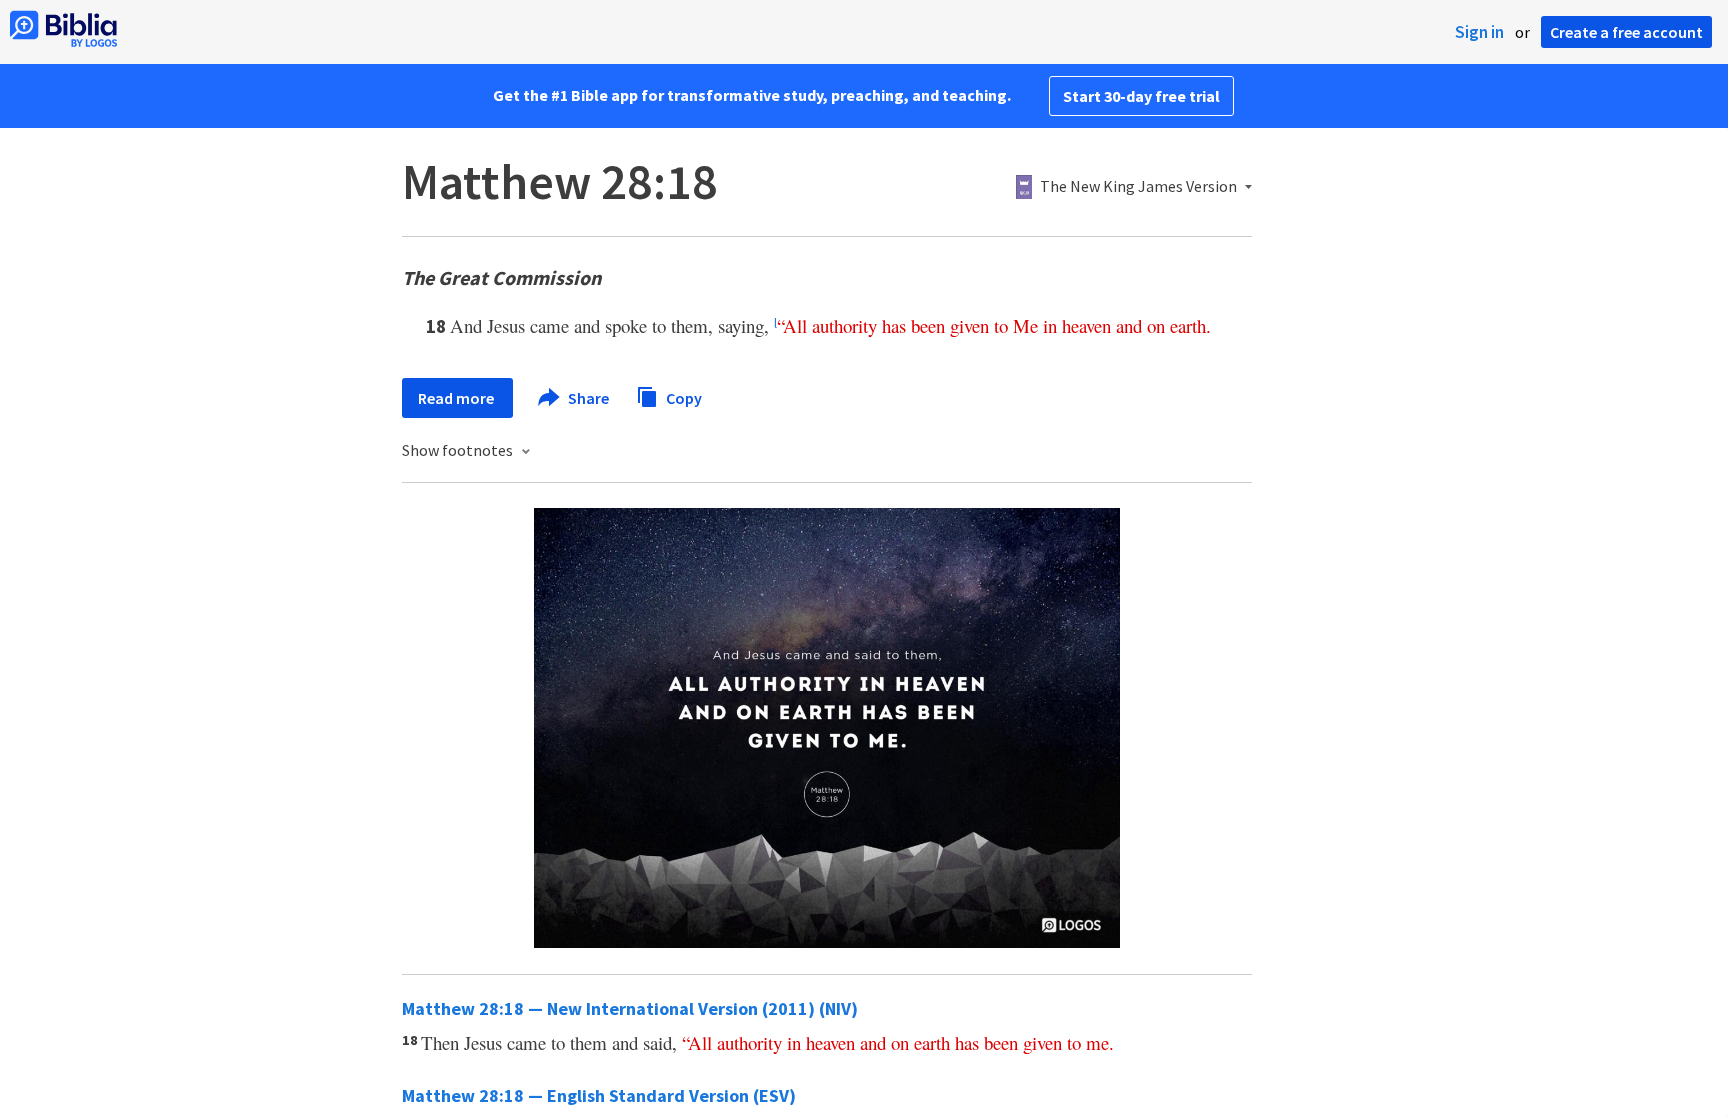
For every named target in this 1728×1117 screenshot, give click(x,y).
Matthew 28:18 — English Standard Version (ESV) (599, 1095)
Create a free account (1626, 32)
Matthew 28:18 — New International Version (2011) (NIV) (630, 1008)
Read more (457, 398)
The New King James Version (1138, 187)
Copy (682, 397)
